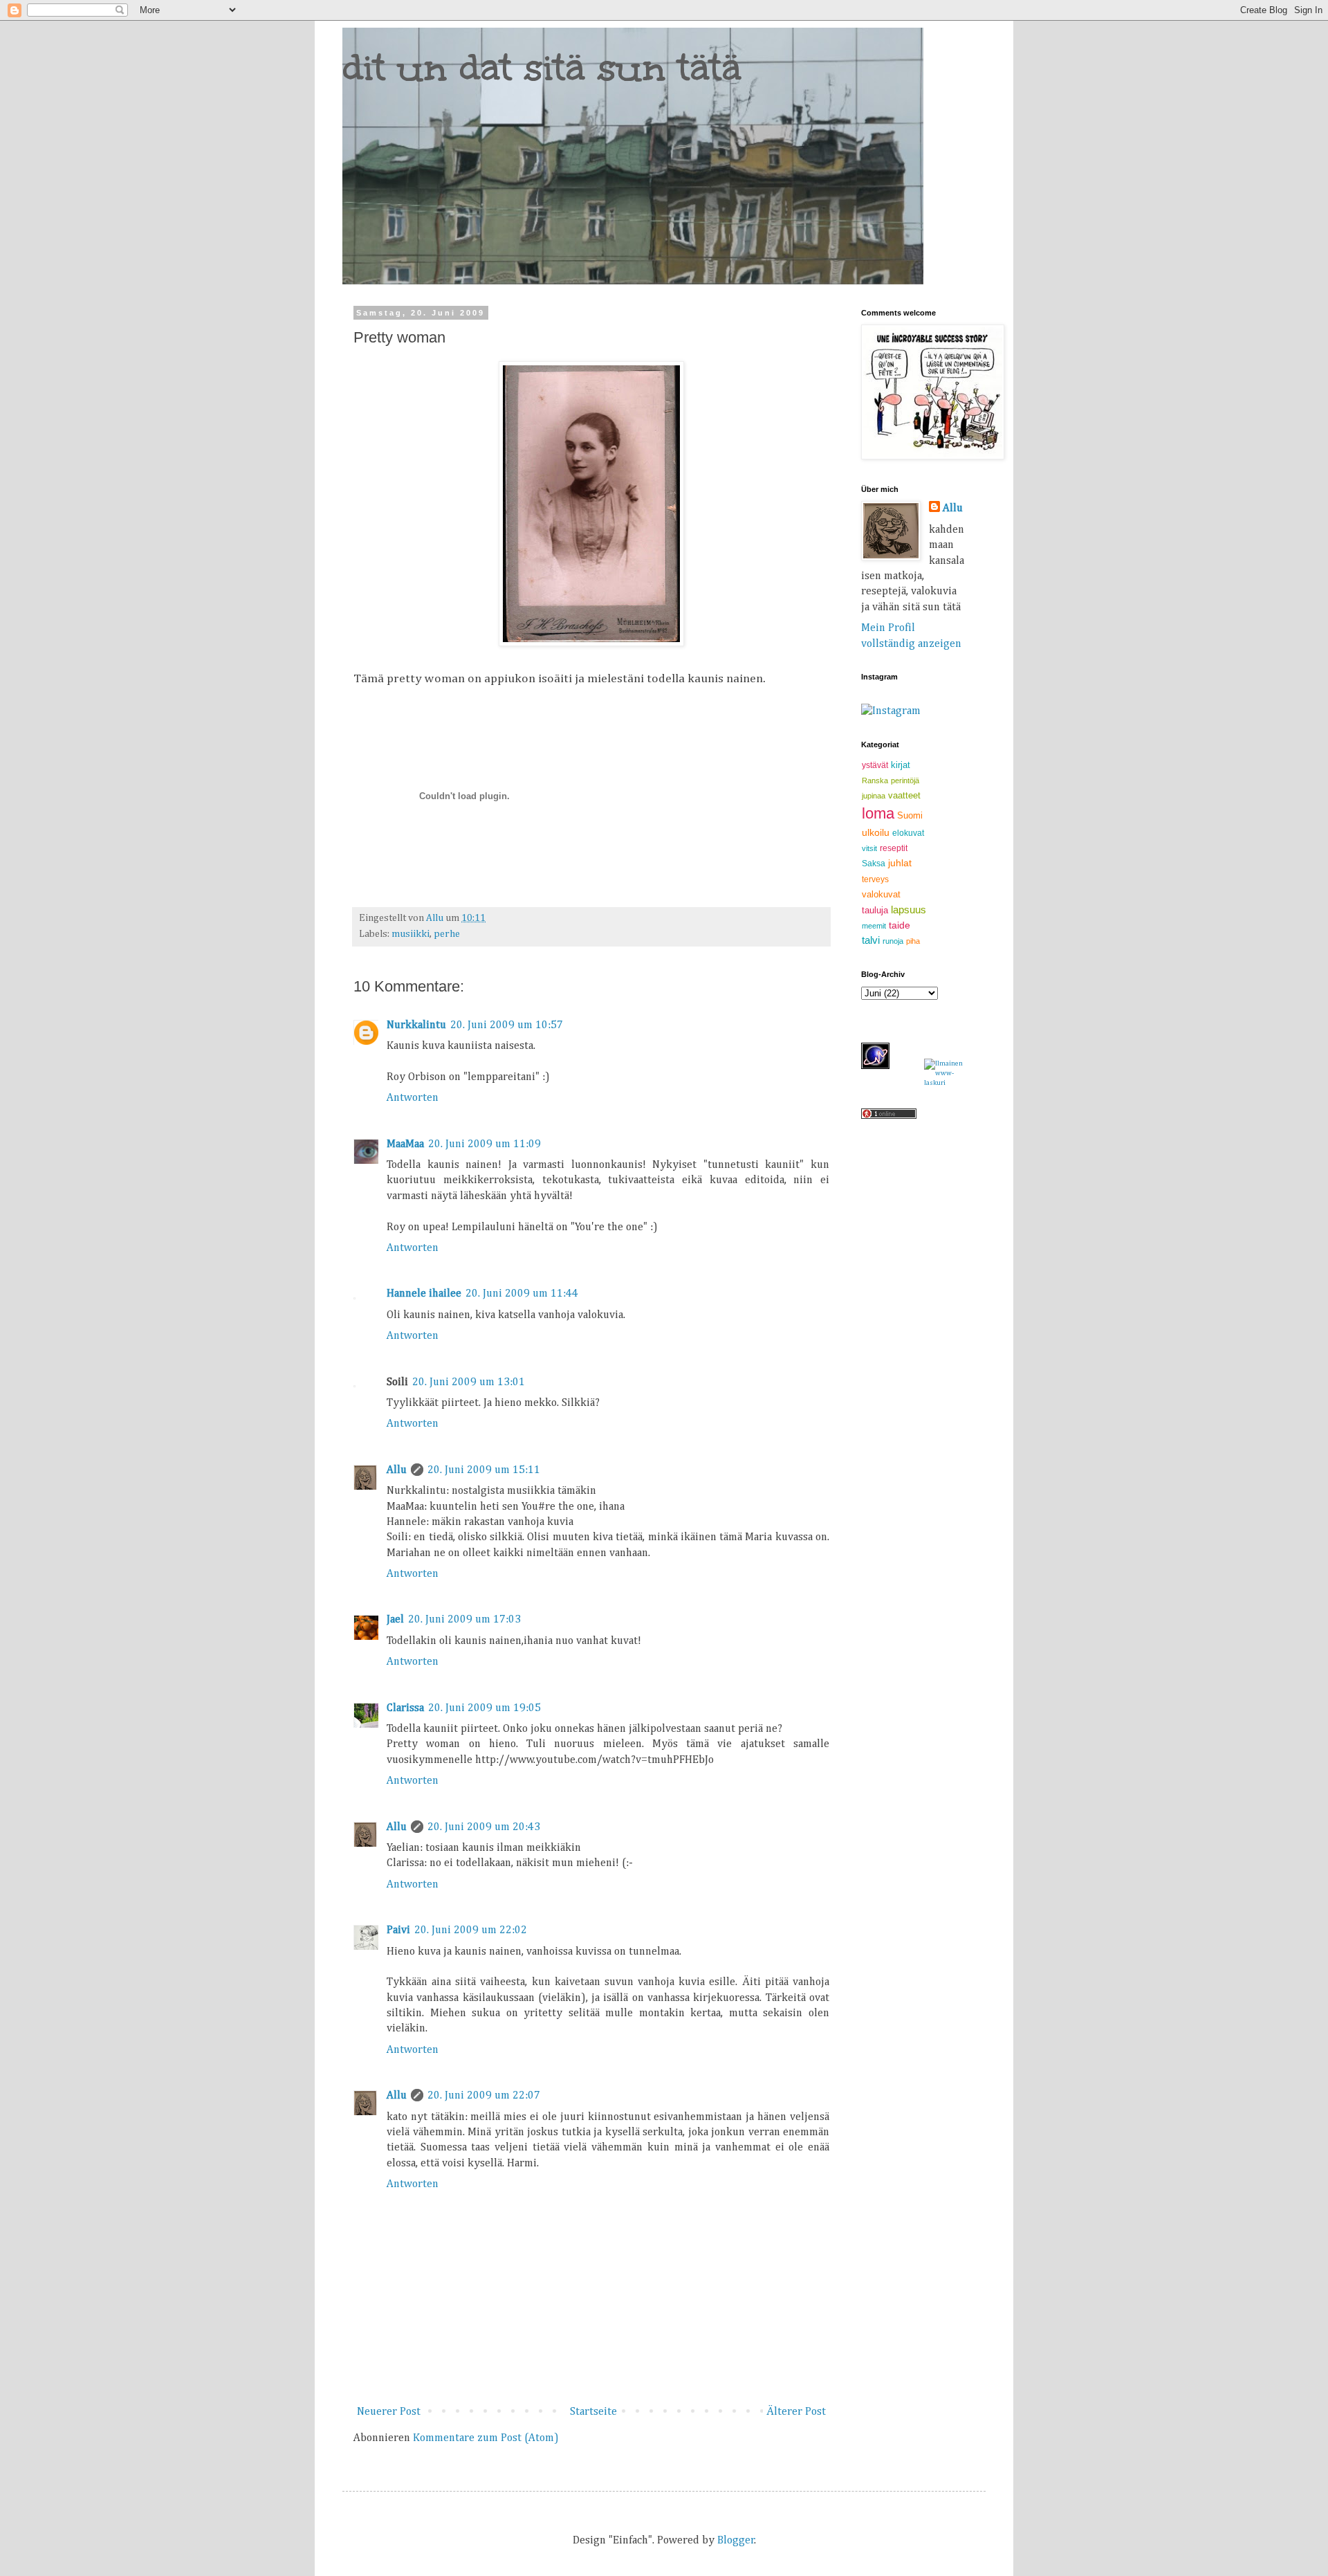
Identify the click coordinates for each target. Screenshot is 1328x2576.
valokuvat (881, 894)
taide (900, 925)
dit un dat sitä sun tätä (542, 67)
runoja (893, 941)
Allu (397, 1470)
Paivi (398, 1930)
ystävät (875, 765)
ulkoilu (876, 832)
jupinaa (874, 796)
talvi (871, 940)
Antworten (413, 1098)
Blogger (736, 2541)
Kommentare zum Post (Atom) (486, 2438)
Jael (395, 1620)
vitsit (869, 848)
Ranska (875, 780)
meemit (874, 926)
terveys (875, 879)
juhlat (900, 863)
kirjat (901, 765)
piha (913, 941)
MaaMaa (405, 1144)
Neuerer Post (389, 2412)
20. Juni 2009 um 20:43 (484, 1827)
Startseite (593, 2412)
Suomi (910, 815)
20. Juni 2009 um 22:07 (484, 2096)
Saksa (874, 864)
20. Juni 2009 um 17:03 (464, 1620)
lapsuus (909, 910)
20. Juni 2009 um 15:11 (484, 1470)
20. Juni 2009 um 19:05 (485, 1708)
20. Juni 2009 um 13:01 (469, 1382)
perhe (447, 934)
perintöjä (905, 780)
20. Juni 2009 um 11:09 (485, 1144)
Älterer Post (796, 2412)
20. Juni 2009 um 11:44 (522, 1294)
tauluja (875, 910)
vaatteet (904, 795)
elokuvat (908, 833)
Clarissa (405, 1708)
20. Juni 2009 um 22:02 (471, 1930)
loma (878, 813)
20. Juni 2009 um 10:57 (507, 1025)
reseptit (894, 848)
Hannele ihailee (424, 1294)
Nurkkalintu (416, 1025)
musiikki (411, 934)
